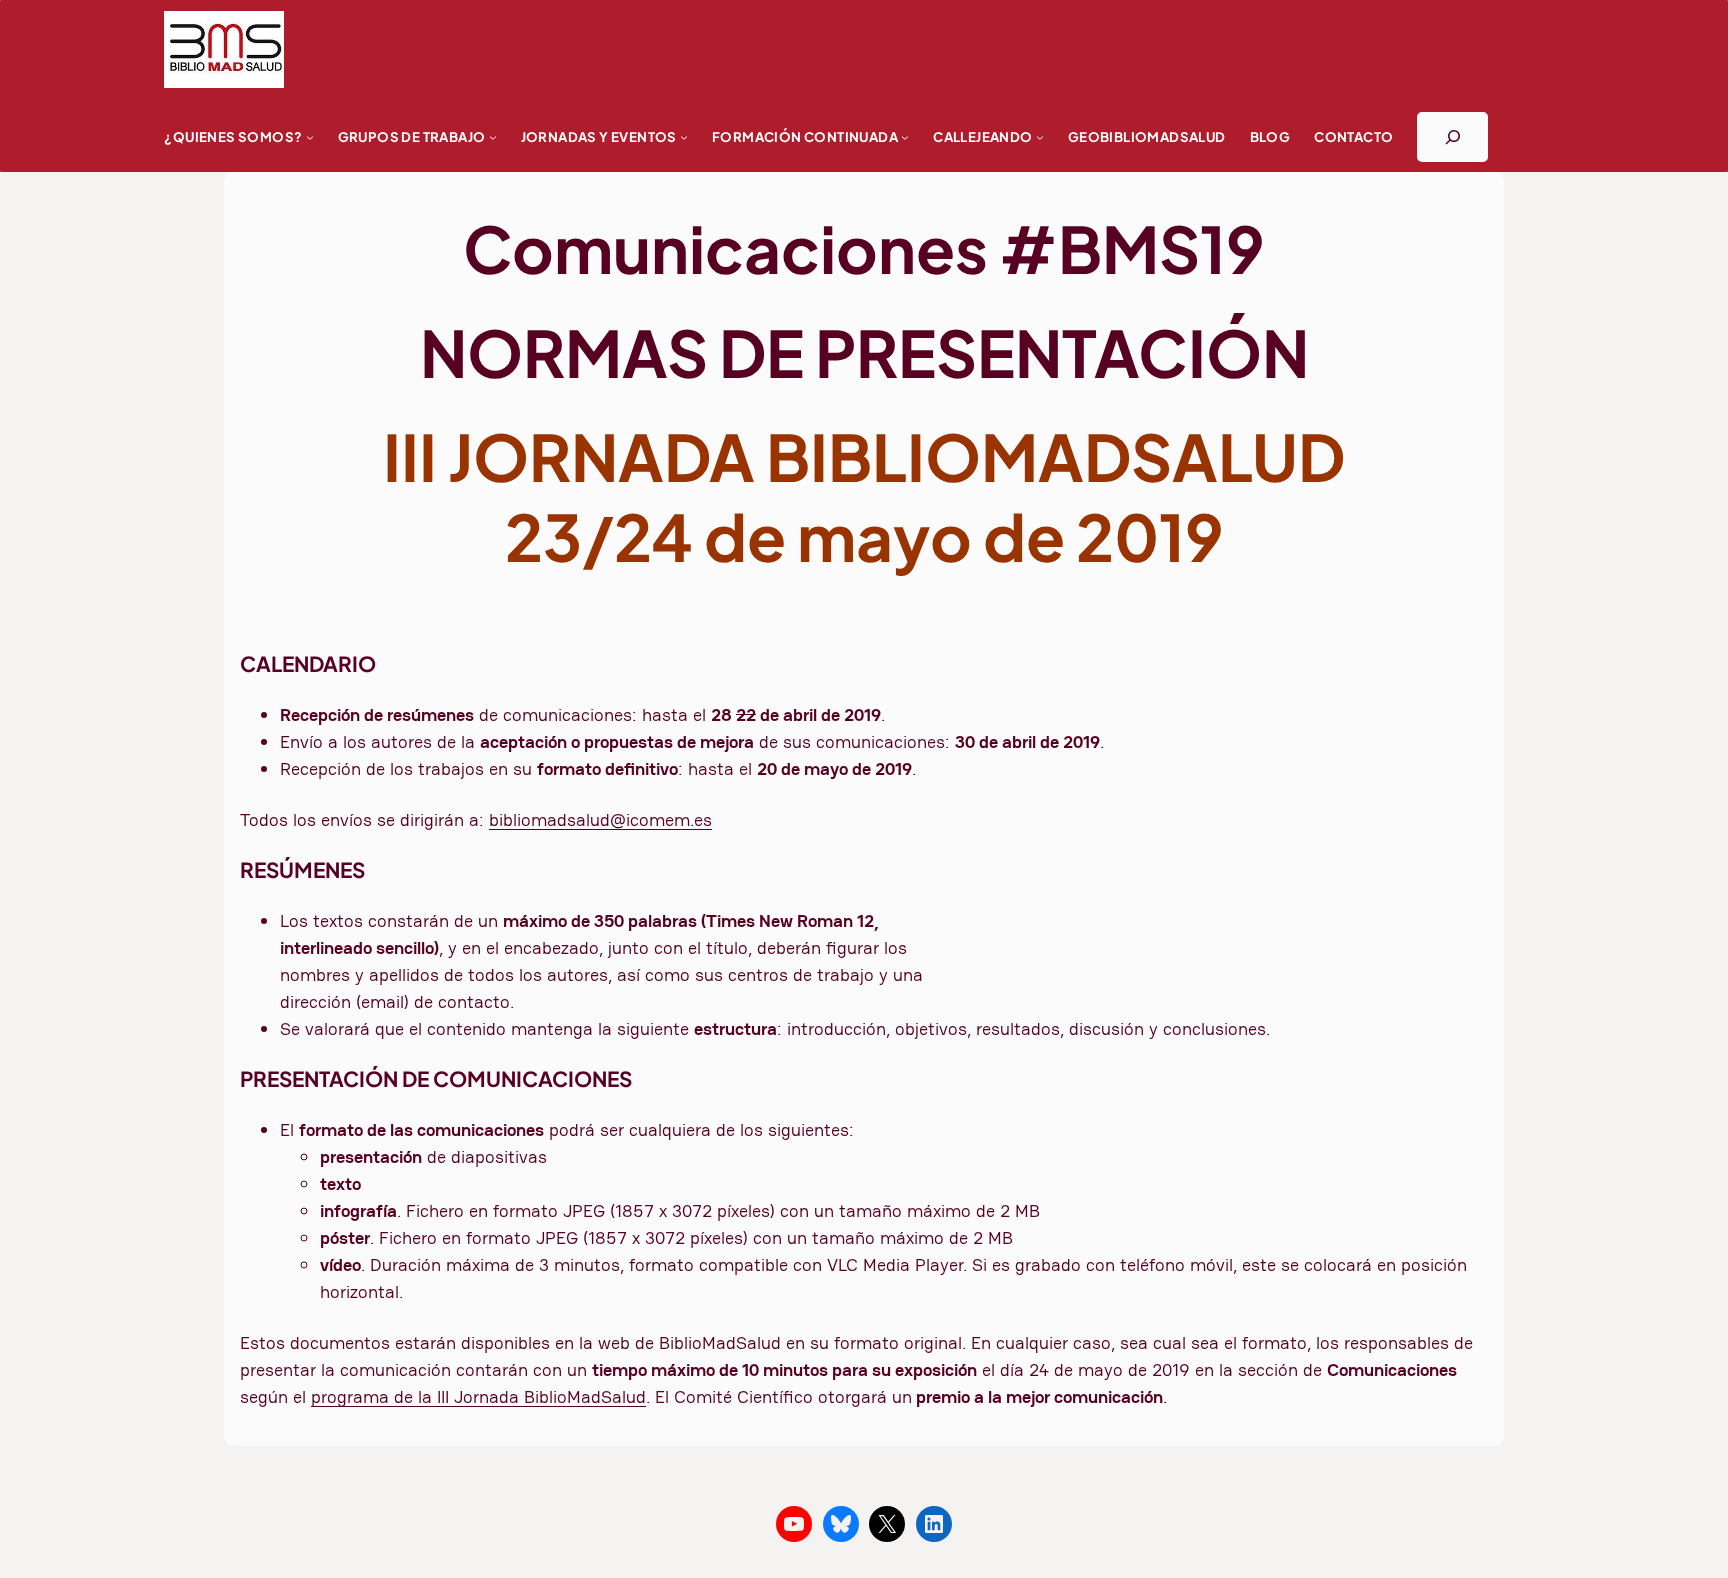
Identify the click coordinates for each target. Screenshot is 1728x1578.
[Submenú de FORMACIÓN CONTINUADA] (905, 137)
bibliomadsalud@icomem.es (600, 819)
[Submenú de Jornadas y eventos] (684, 137)
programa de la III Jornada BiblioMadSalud (478, 1396)
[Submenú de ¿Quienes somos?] (310, 137)
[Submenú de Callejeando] (1040, 137)
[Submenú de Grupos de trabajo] (493, 137)
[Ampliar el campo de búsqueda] (1452, 136)
